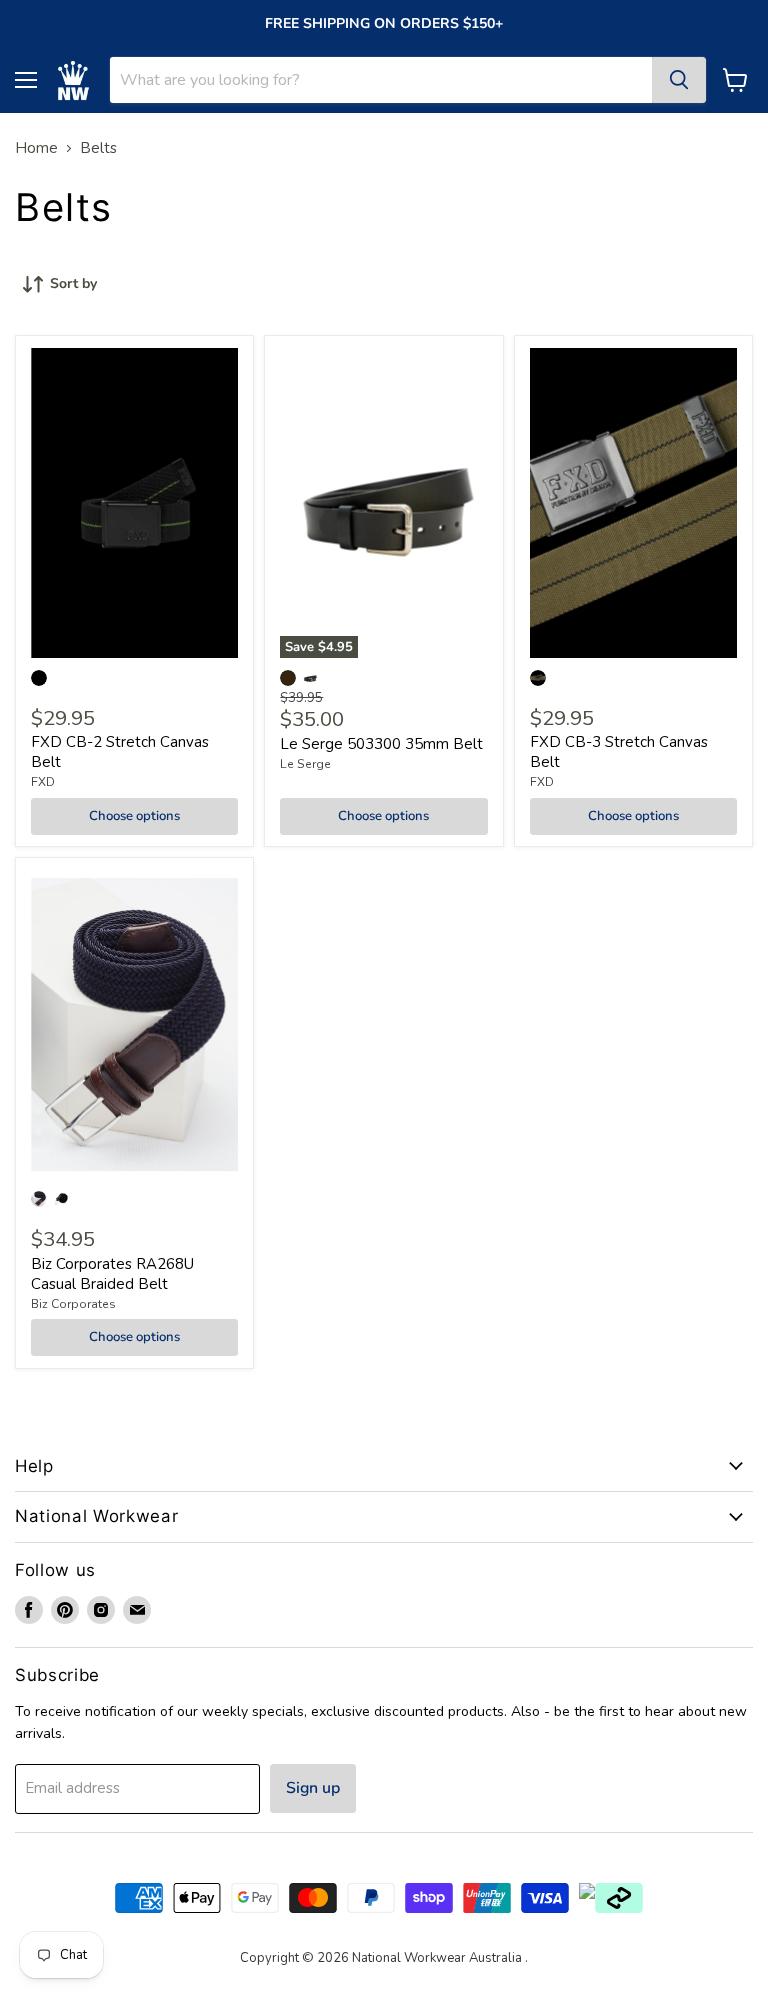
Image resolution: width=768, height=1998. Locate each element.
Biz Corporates (73, 1304)
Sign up (313, 1788)
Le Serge (305, 764)
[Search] (679, 80)
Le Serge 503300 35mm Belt (381, 744)
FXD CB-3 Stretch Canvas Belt (619, 752)
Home (36, 148)
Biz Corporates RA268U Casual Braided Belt (112, 1274)
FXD (43, 782)
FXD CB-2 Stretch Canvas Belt (120, 752)
